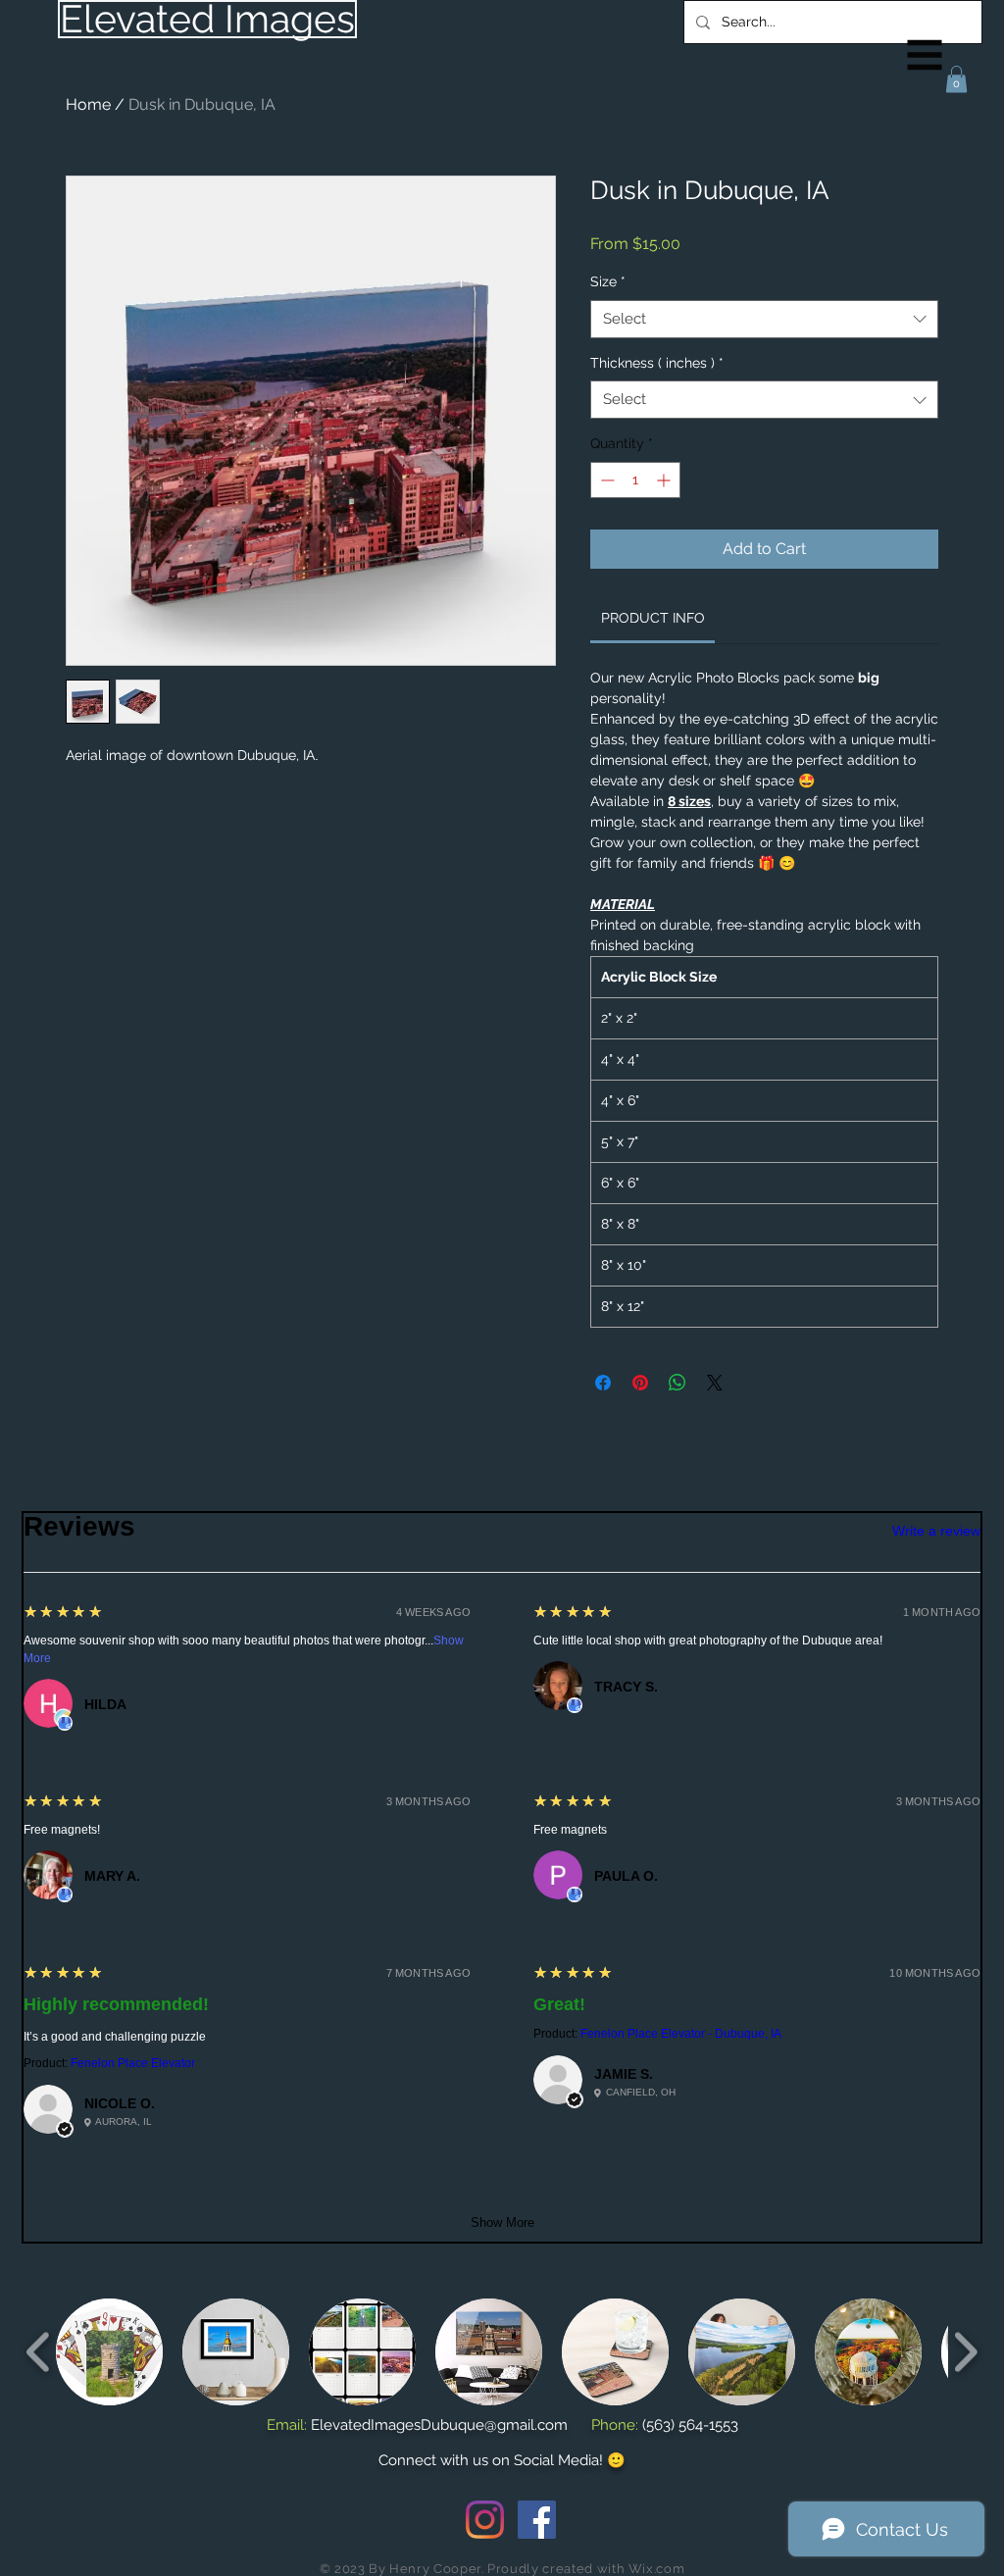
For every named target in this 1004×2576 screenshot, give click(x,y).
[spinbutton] (635, 480)
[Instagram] (485, 2520)
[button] (925, 55)
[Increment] (665, 480)
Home (88, 104)
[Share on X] (715, 1383)
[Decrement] (605, 480)
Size (608, 281)
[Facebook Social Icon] (537, 2520)
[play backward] (39, 2352)
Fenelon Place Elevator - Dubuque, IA (681, 2034)
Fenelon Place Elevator (133, 2063)
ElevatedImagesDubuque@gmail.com (439, 2425)
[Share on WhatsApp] (678, 1383)
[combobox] (764, 319)
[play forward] (965, 2352)
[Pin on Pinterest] (640, 1383)
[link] (653, 618)
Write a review (936, 1531)
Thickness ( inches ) (657, 363)
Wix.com (657, 2569)
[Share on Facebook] (603, 1383)
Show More (502, 2222)
